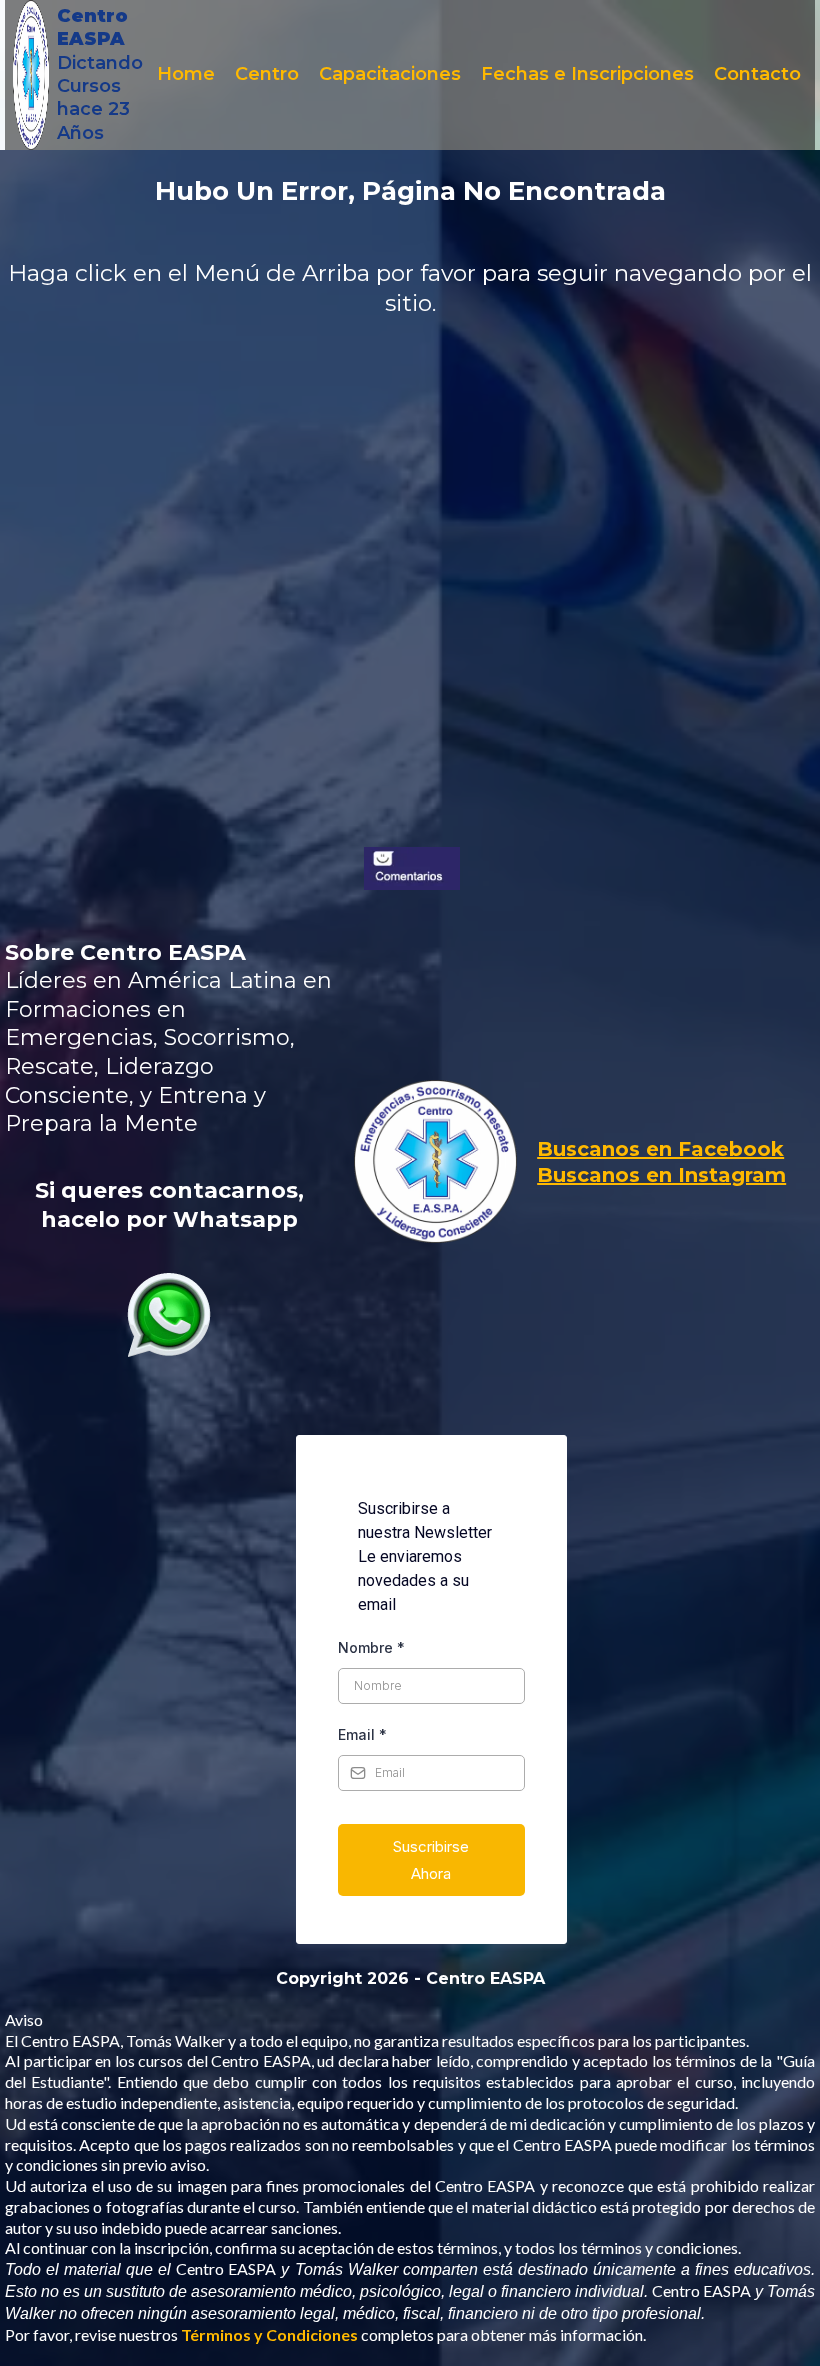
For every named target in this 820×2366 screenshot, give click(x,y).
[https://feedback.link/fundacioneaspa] (411, 869)
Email (362, 1734)
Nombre (371, 1647)
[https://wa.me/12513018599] (169, 1315)
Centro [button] (267, 74)
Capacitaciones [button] (390, 74)
